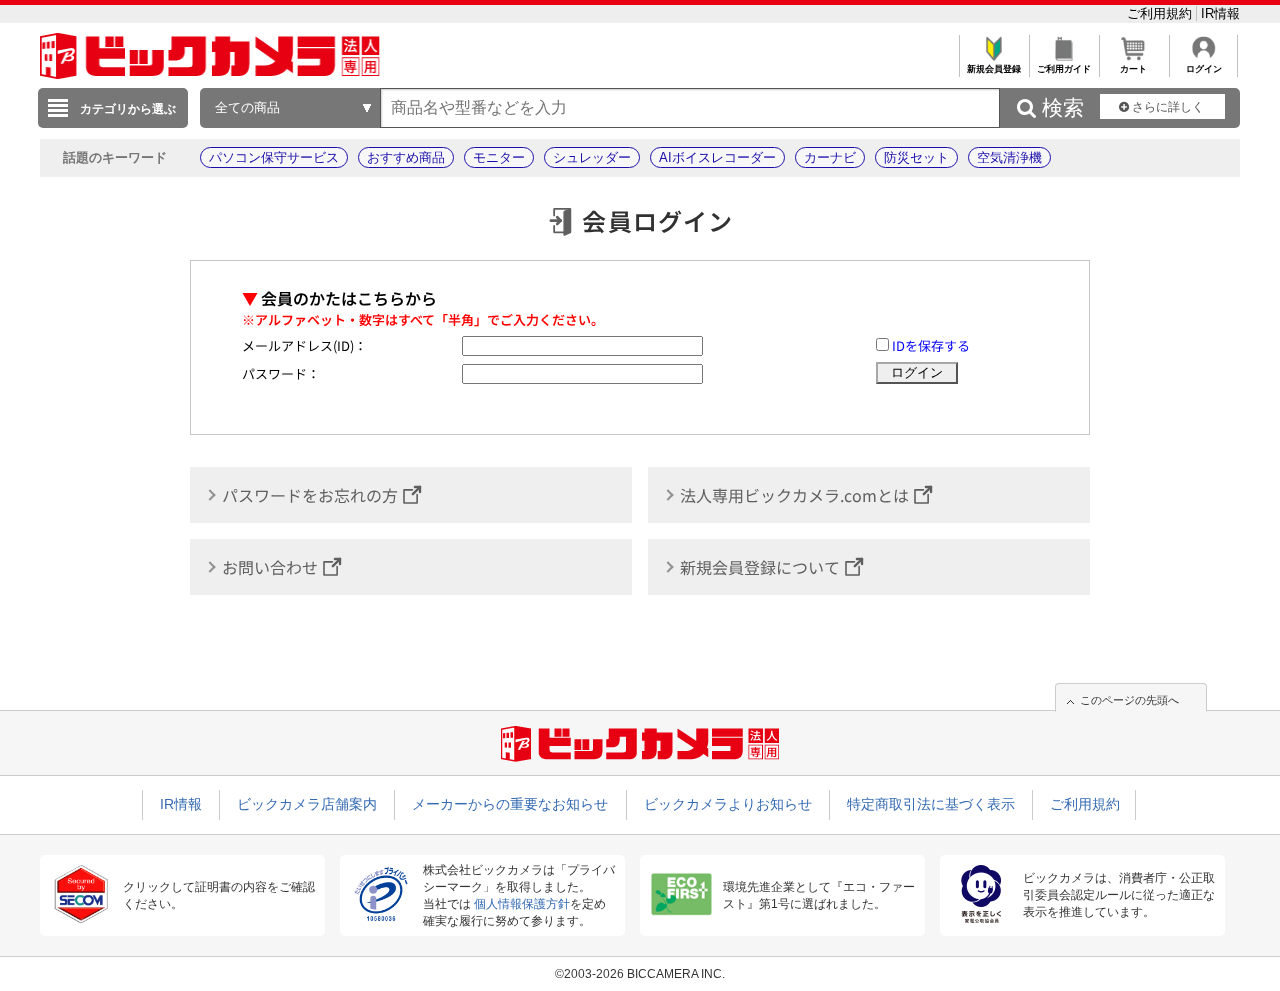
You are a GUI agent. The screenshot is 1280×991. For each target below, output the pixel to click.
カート (1133, 69)
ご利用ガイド (1064, 69)
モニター (499, 157)
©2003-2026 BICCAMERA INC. (640, 974)
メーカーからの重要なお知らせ (510, 804)
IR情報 (1220, 13)
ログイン (1204, 69)
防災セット (916, 157)
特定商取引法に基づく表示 (931, 804)
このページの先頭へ (1129, 700)
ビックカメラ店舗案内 (307, 804)
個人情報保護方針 (522, 904)
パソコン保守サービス (274, 157)
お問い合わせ (270, 567)
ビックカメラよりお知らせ (728, 804)
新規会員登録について (760, 567)
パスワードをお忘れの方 (310, 495)
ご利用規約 (1161, 13)
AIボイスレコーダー (717, 157)
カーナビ (830, 157)
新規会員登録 (994, 69)
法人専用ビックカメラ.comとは (794, 495)
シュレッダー (592, 157)
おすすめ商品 (406, 157)
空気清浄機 (1009, 157)
